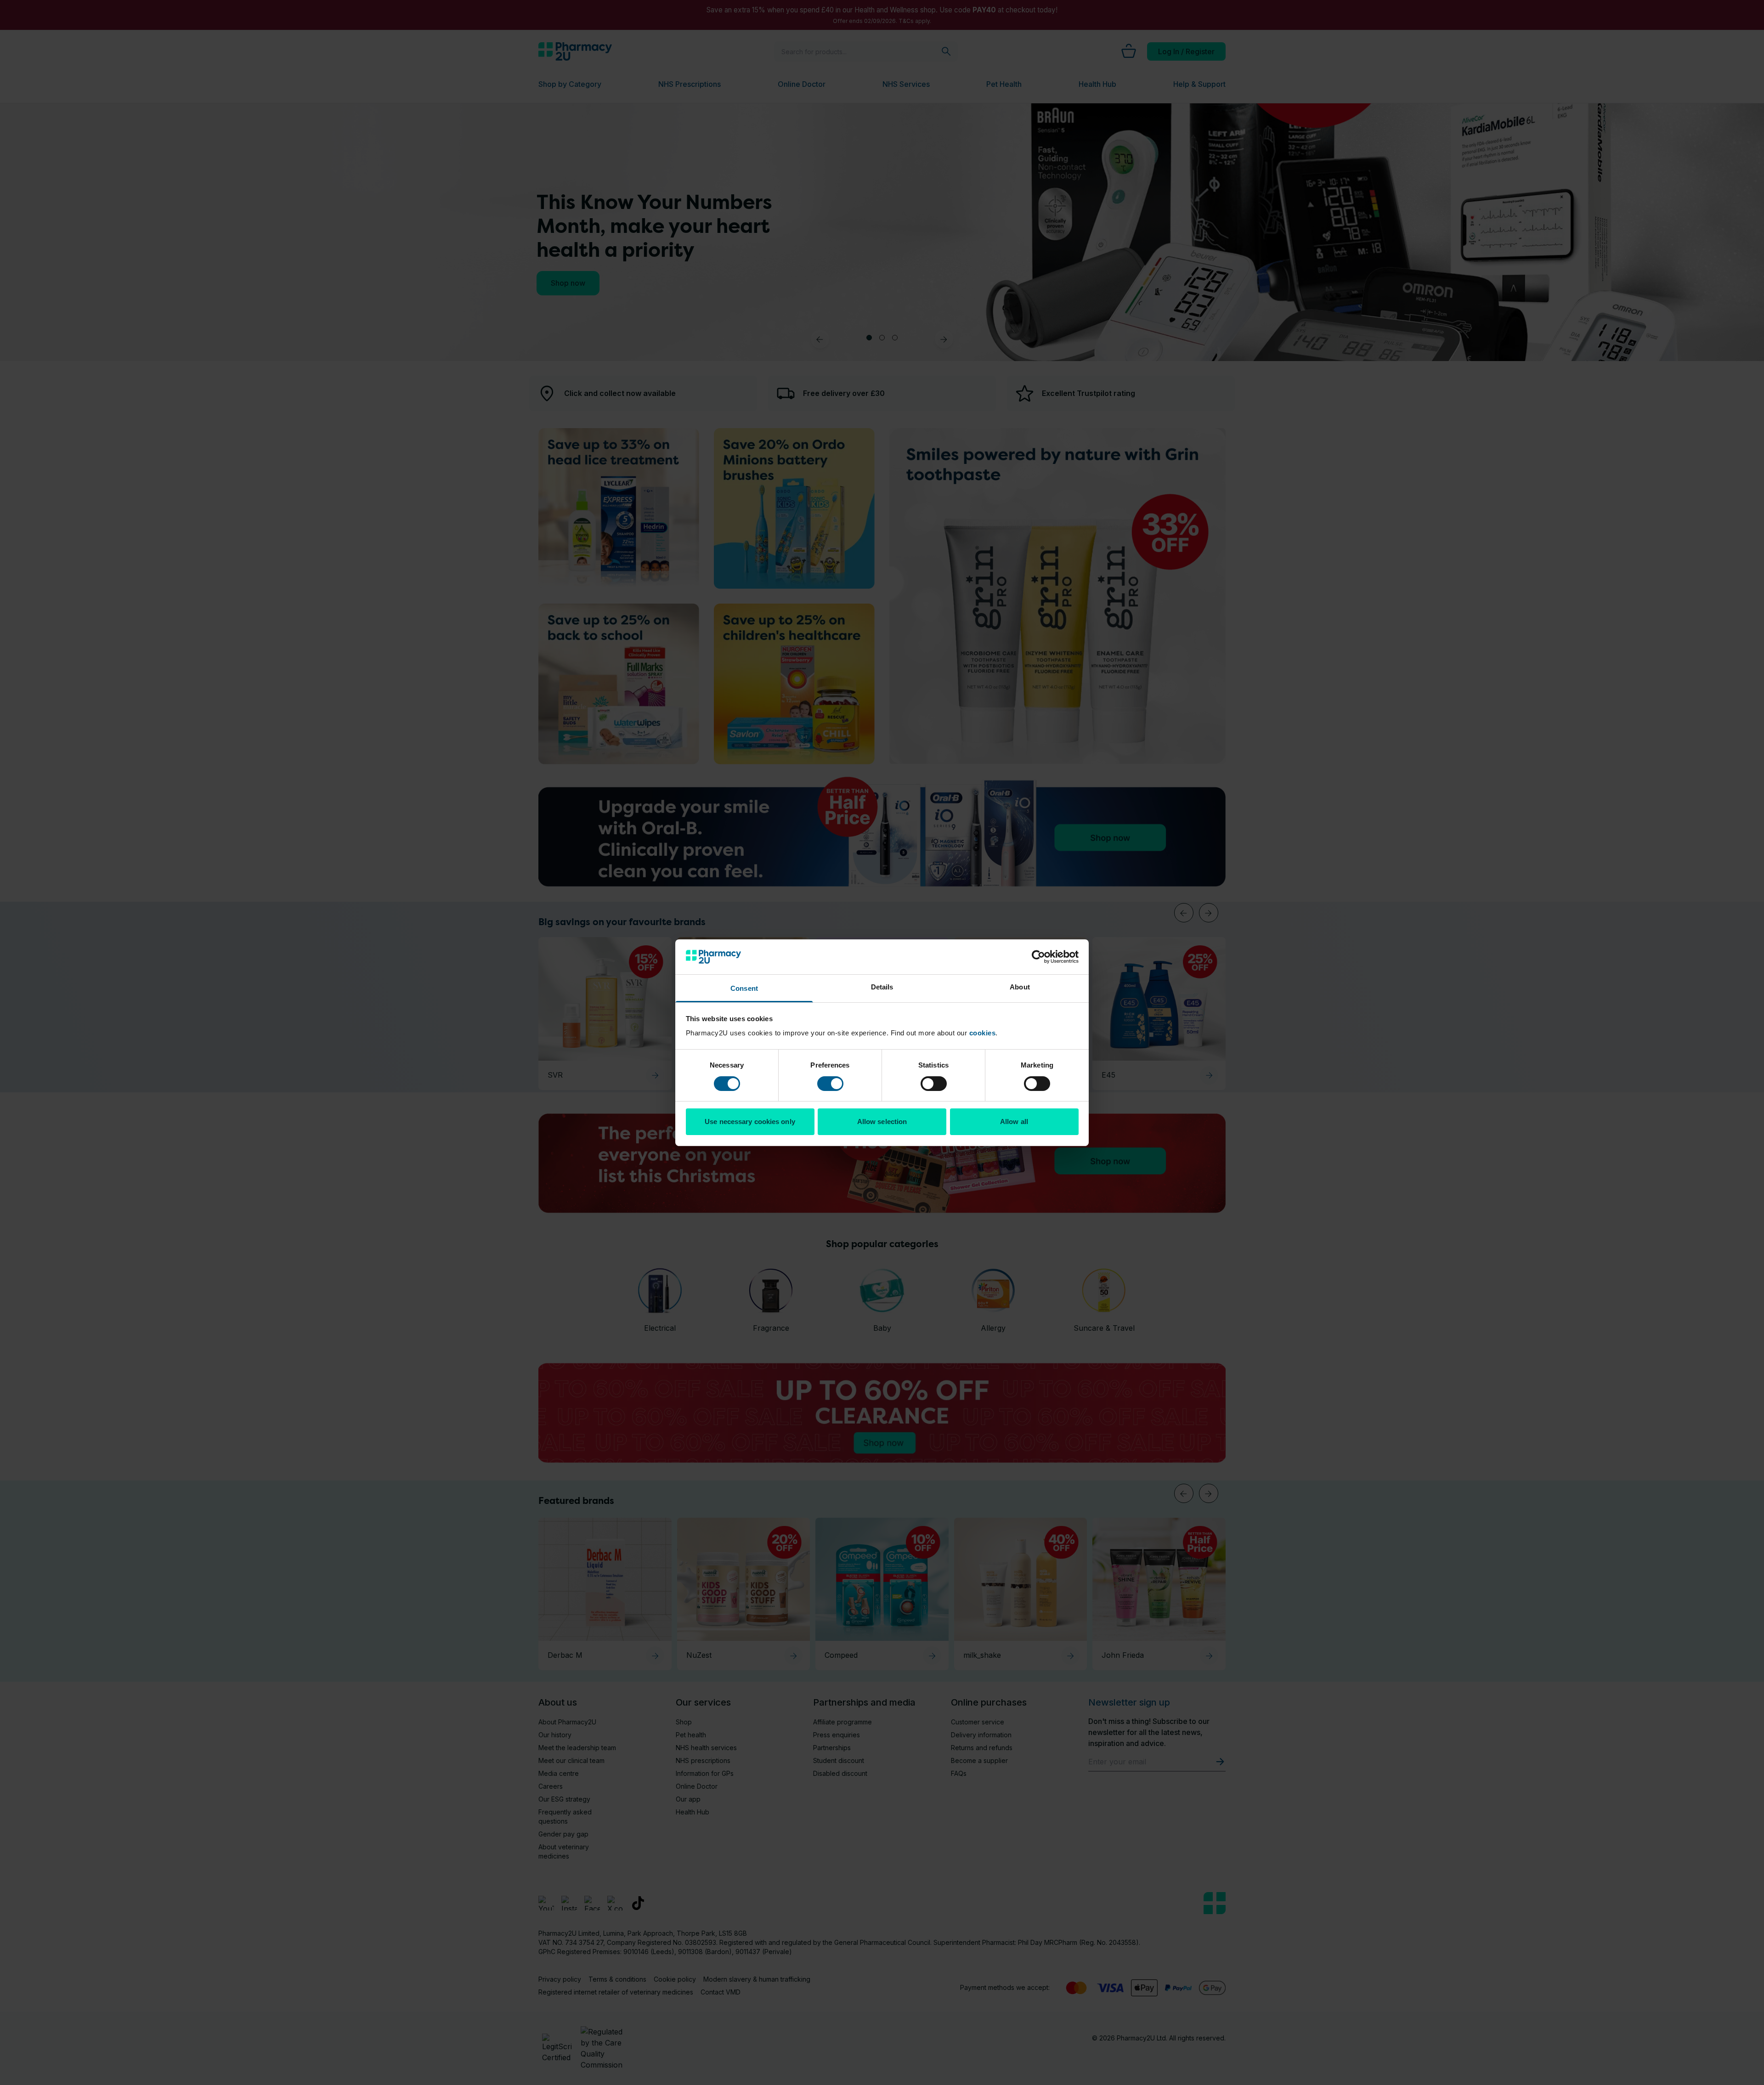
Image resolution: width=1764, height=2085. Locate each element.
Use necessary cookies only (750, 1122)
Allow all (1014, 1122)
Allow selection (882, 1122)
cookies (983, 1033)
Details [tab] (882, 987)
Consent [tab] (744, 988)
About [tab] (1020, 987)
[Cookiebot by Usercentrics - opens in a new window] (1038, 957)
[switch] (830, 1084)
